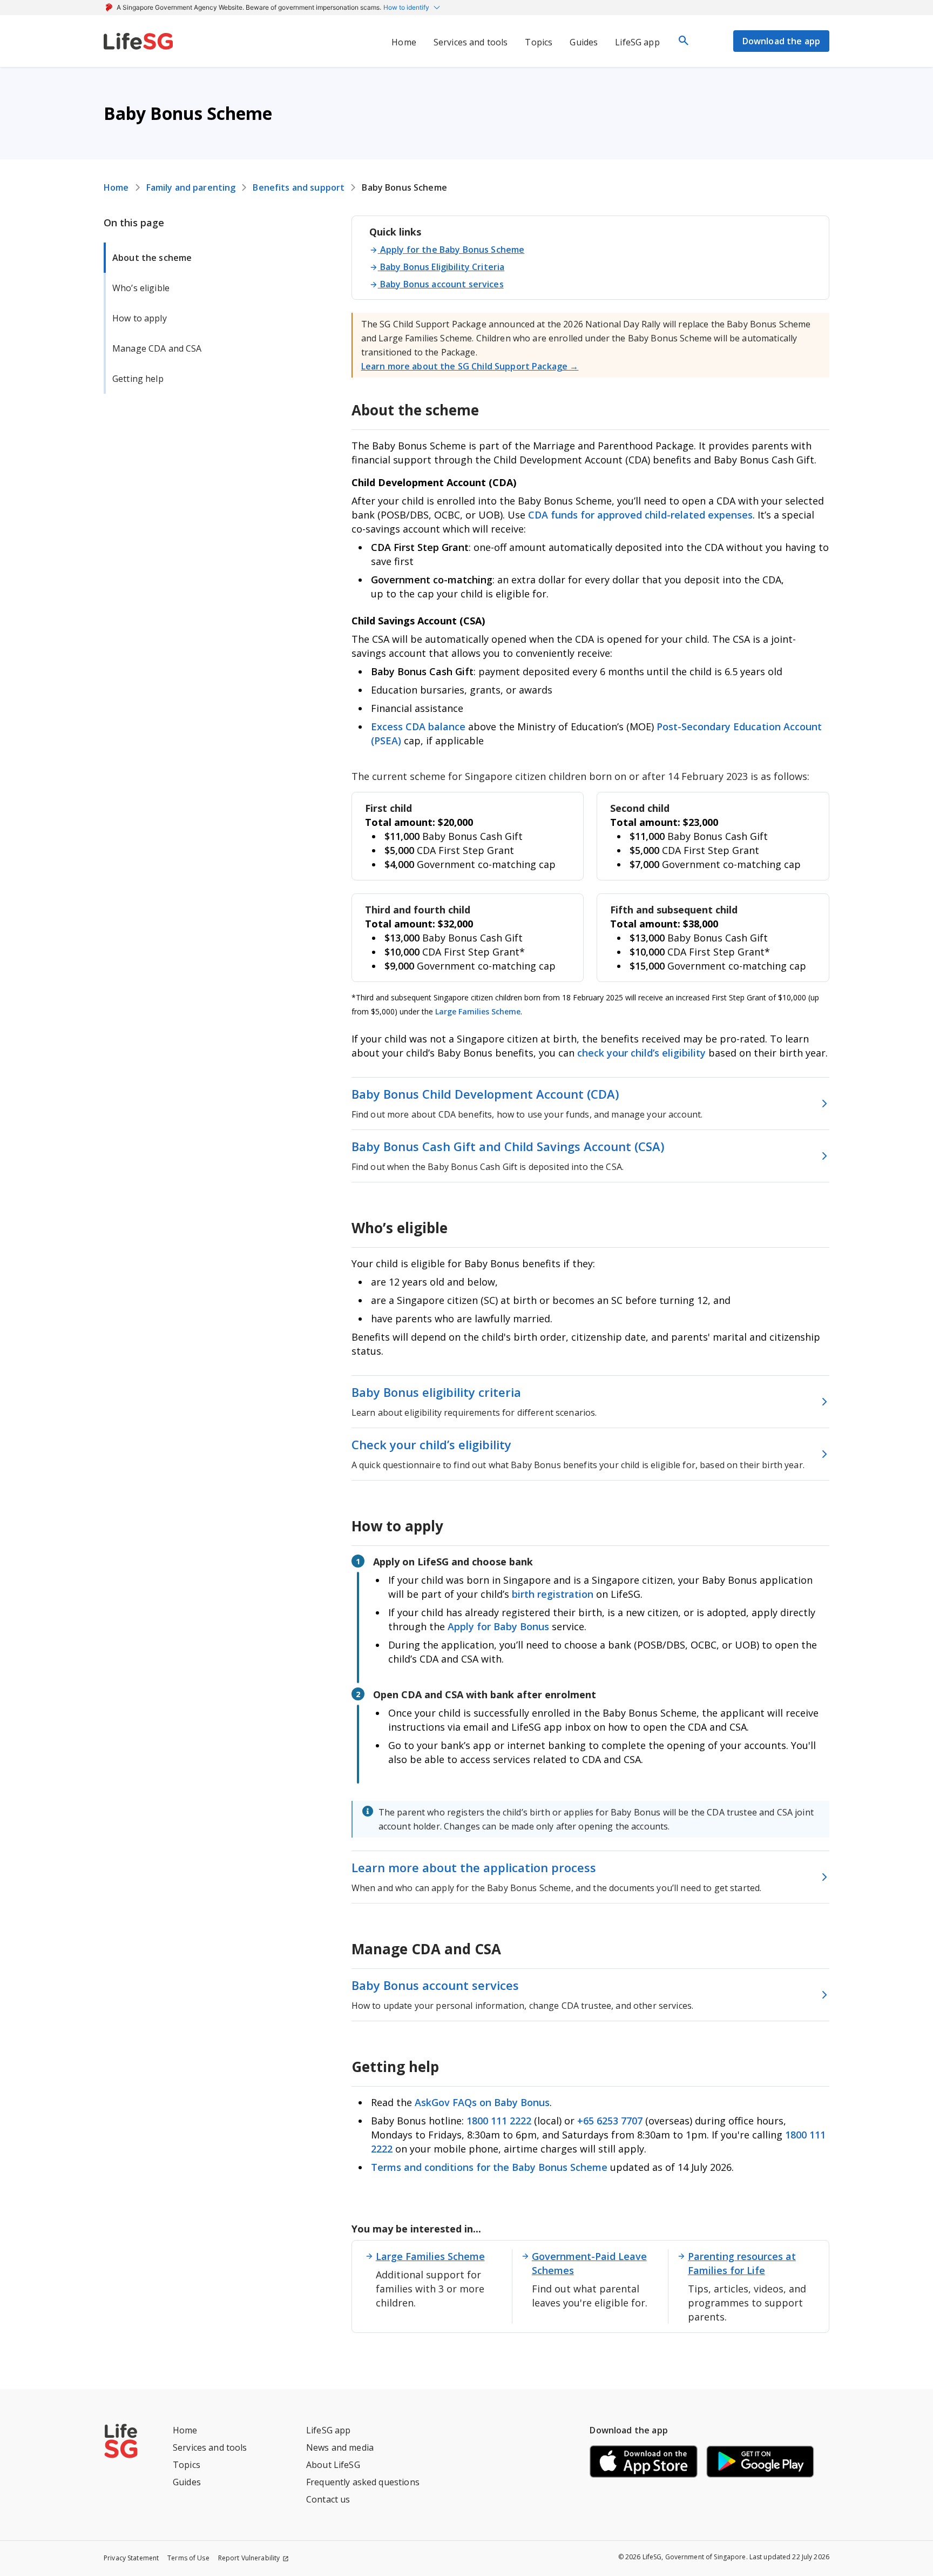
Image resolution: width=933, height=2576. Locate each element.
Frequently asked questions (363, 2482)
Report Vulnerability (249, 2558)
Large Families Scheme (478, 1011)
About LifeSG (333, 2465)
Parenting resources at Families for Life (742, 2263)
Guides (187, 2482)
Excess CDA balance (418, 727)
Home (116, 187)
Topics (187, 2465)
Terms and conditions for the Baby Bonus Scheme (489, 2167)
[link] (138, 41)
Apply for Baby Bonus (498, 1626)
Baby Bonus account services (442, 284)
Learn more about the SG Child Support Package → (470, 366)
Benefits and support (299, 187)
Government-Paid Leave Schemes (589, 2263)
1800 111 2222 (500, 2121)
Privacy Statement (131, 2558)
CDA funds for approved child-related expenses (640, 515)
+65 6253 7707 (610, 2121)
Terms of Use (188, 2558)
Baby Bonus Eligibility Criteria (442, 267)
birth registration (553, 1594)
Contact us (328, 2499)
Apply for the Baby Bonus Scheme (452, 250)
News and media (340, 2447)
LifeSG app (328, 2430)
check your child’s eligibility (643, 1053)
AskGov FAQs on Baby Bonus (482, 2102)
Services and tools (210, 2447)
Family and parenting (191, 187)
